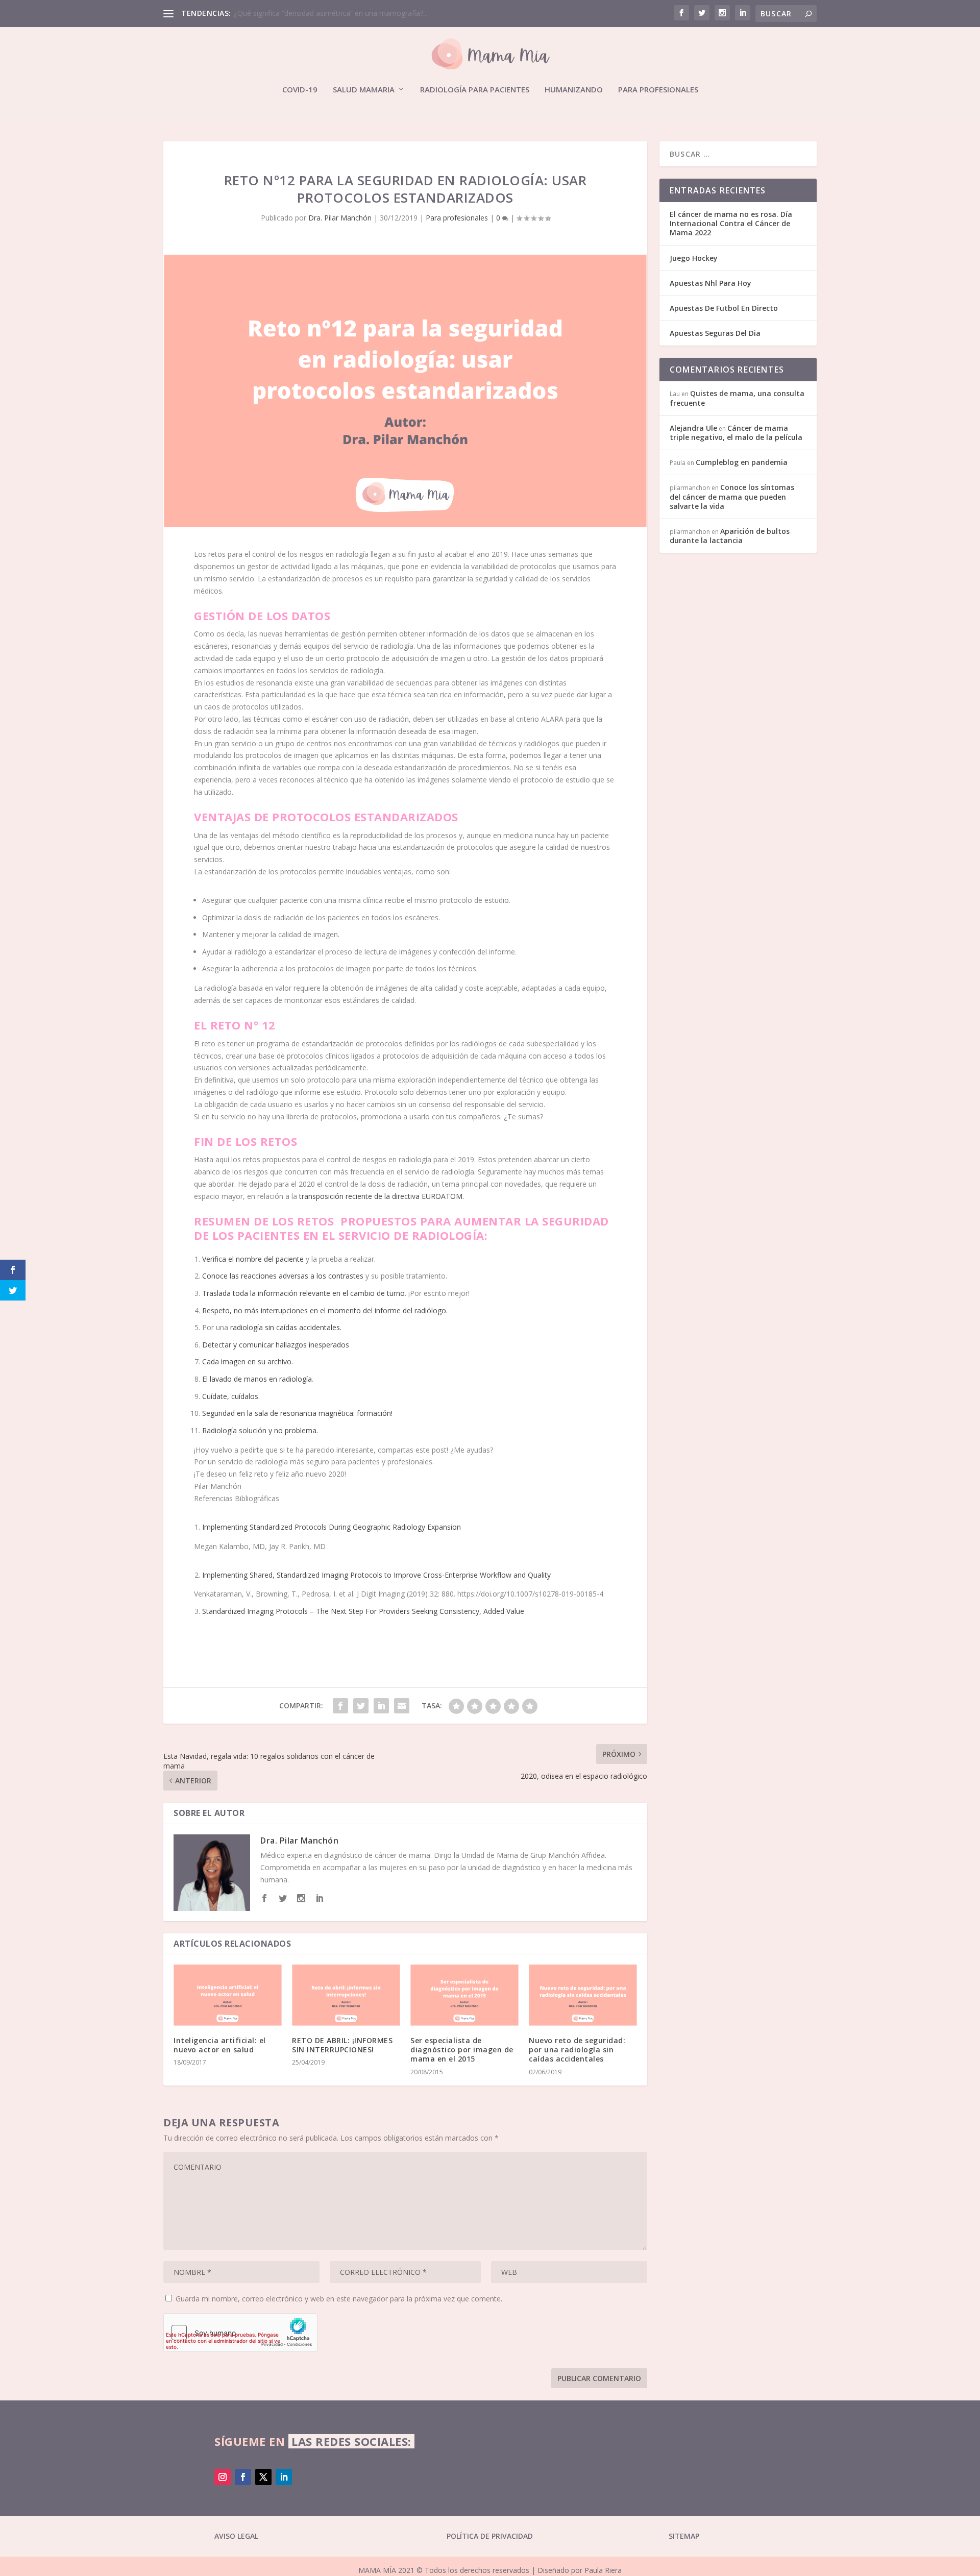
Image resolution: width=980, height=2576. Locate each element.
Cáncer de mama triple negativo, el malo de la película (736, 433)
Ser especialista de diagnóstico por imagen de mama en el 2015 (462, 2050)
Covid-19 (300, 90)
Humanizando (574, 90)
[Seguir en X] (263, 2477)
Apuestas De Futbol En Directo (724, 308)
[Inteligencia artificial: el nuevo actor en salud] (228, 1995)
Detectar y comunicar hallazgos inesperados (277, 1345)
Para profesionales (658, 90)
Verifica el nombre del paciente (253, 1259)
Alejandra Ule (693, 428)
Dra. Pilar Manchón (340, 218)
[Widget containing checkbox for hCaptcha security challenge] (240, 2333)
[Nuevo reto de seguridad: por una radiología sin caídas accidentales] (583, 1995)
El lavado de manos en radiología (257, 1379)
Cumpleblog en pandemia (742, 462)
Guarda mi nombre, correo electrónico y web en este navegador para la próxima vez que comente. (339, 2299)
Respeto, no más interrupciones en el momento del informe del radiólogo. (325, 1310)
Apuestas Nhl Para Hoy (710, 283)
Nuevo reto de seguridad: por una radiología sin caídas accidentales (577, 2050)
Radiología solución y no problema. (260, 1430)
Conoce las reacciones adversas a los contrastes (283, 1276)
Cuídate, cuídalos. (231, 1396)
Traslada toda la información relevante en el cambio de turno (303, 1293)
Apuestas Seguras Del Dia (715, 333)
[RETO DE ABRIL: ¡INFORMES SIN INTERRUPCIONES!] (346, 1995)
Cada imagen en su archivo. (248, 1361)
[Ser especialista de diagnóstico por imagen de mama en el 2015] (464, 1995)
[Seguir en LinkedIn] (284, 2477)
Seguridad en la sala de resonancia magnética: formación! (297, 1413)
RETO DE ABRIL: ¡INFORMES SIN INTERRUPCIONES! (342, 2045)
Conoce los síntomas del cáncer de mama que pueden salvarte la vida (732, 496)
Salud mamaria (364, 90)
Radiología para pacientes (475, 90)
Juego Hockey (694, 258)
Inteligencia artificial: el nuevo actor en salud (220, 2045)
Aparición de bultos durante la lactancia (730, 536)
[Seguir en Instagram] (223, 2477)
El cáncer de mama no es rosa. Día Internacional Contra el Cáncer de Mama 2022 (731, 223)
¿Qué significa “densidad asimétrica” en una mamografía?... (331, 13)
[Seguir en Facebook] (243, 2477)
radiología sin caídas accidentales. (286, 1327)
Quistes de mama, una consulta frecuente (737, 398)
